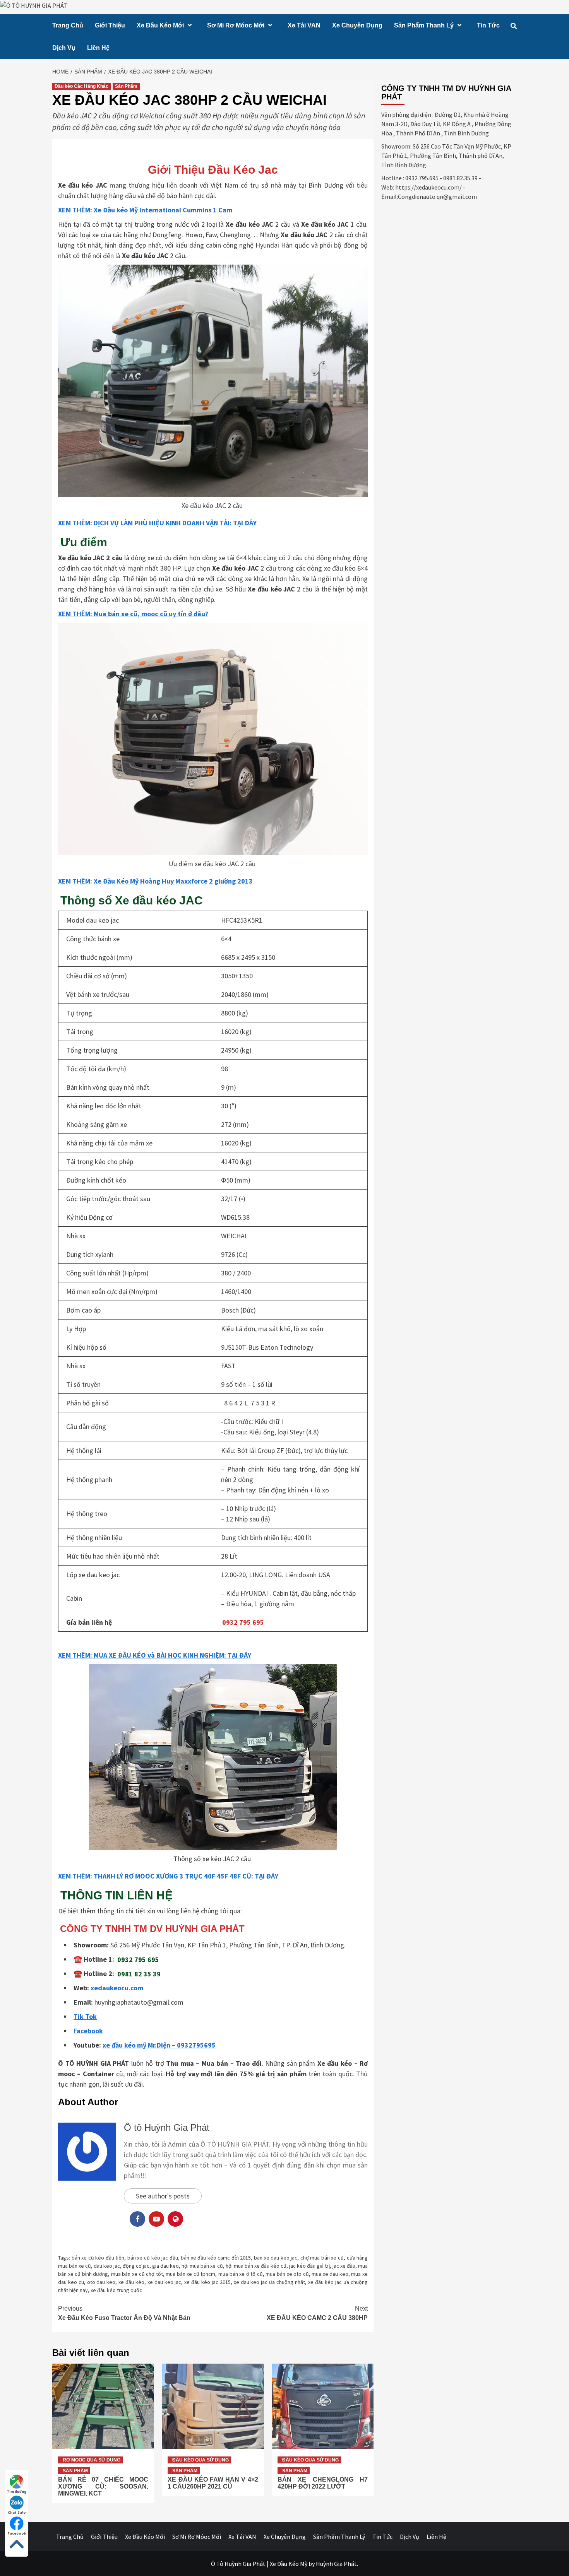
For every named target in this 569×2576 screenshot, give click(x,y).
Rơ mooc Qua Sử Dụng (92, 2460)
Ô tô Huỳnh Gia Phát (167, 2127)
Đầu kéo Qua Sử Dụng (201, 2460)
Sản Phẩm (126, 86)
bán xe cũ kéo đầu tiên (98, 2258)
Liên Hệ (98, 48)
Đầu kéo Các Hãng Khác (81, 86)
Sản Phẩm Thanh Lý (424, 25)
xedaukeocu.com (117, 1988)
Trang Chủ (68, 25)
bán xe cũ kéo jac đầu (153, 2258)
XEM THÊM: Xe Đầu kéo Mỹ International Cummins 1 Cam (145, 210)
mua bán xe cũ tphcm (190, 2274)
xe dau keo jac (165, 2282)
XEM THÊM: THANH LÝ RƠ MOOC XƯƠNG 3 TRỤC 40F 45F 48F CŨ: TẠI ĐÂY (168, 1876)
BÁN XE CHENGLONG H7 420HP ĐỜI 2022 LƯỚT (323, 2483)
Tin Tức (488, 25)
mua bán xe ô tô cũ (241, 2274)
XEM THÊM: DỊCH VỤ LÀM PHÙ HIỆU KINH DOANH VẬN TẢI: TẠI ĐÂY (157, 523)
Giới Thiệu (110, 25)
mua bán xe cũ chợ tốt (137, 2274)
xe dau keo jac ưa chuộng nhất (269, 2282)
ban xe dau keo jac (276, 2258)
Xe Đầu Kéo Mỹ (289, 2564)
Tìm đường (17, 2491)
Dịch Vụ (64, 48)
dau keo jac (107, 2266)
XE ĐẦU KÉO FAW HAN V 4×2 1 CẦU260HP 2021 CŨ (213, 2483)
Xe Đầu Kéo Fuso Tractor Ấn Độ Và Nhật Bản (124, 2313)
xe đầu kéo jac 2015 (207, 2282)
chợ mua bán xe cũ (322, 2258)
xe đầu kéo (131, 2282)
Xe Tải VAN (304, 25)
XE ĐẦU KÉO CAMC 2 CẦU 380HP (317, 2313)
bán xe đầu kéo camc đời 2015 (216, 2258)
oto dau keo (101, 2282)
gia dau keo (165, 2266)
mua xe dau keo (330, 2274)
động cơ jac (136, 2266)
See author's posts (163, 2196)
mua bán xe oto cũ (287, 2274)
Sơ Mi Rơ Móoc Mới (236, 25)
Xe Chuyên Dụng (357, 25)
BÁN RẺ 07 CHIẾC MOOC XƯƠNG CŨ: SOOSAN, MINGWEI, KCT (103, 2486)
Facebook (17, 2533)
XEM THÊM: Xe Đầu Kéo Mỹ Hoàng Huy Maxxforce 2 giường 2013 (155, 881)
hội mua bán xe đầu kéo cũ (256, 2266)
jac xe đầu (344, 2266)
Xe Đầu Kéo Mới (160, 25)
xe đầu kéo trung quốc (116, 2290)
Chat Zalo (17, 2512)
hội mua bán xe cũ (202, 2266)
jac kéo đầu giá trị (309, 2266)
